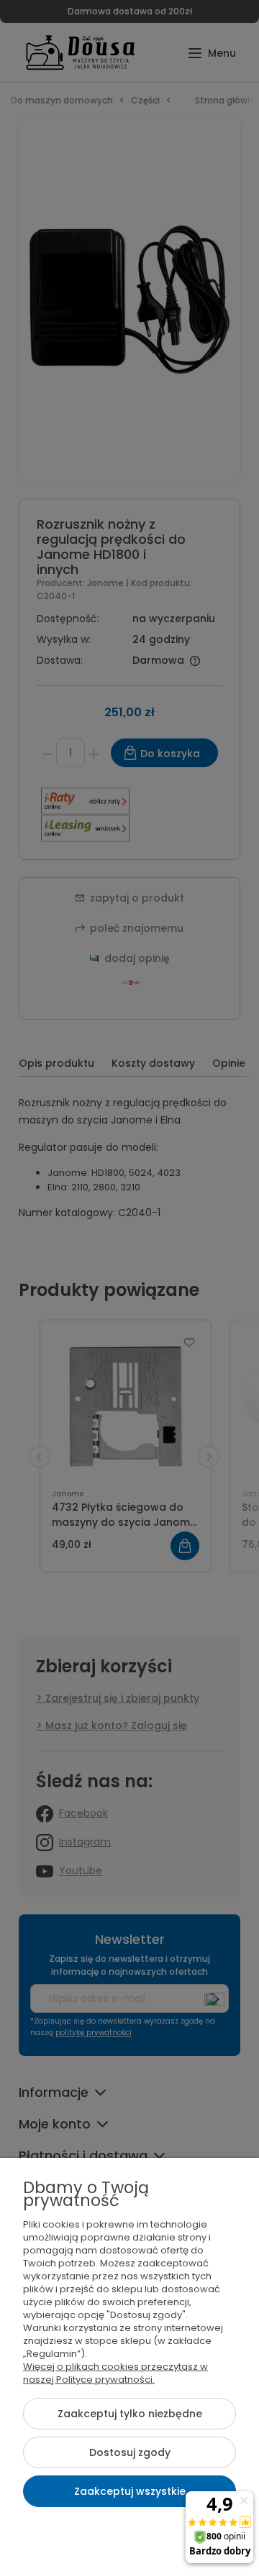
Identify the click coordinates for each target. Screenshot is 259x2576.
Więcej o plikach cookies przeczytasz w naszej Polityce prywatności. (115, 2373)
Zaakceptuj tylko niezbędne (130, 2414)
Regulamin (52, 2354)
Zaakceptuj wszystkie (130, 2491)
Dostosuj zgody (130, 2452)
